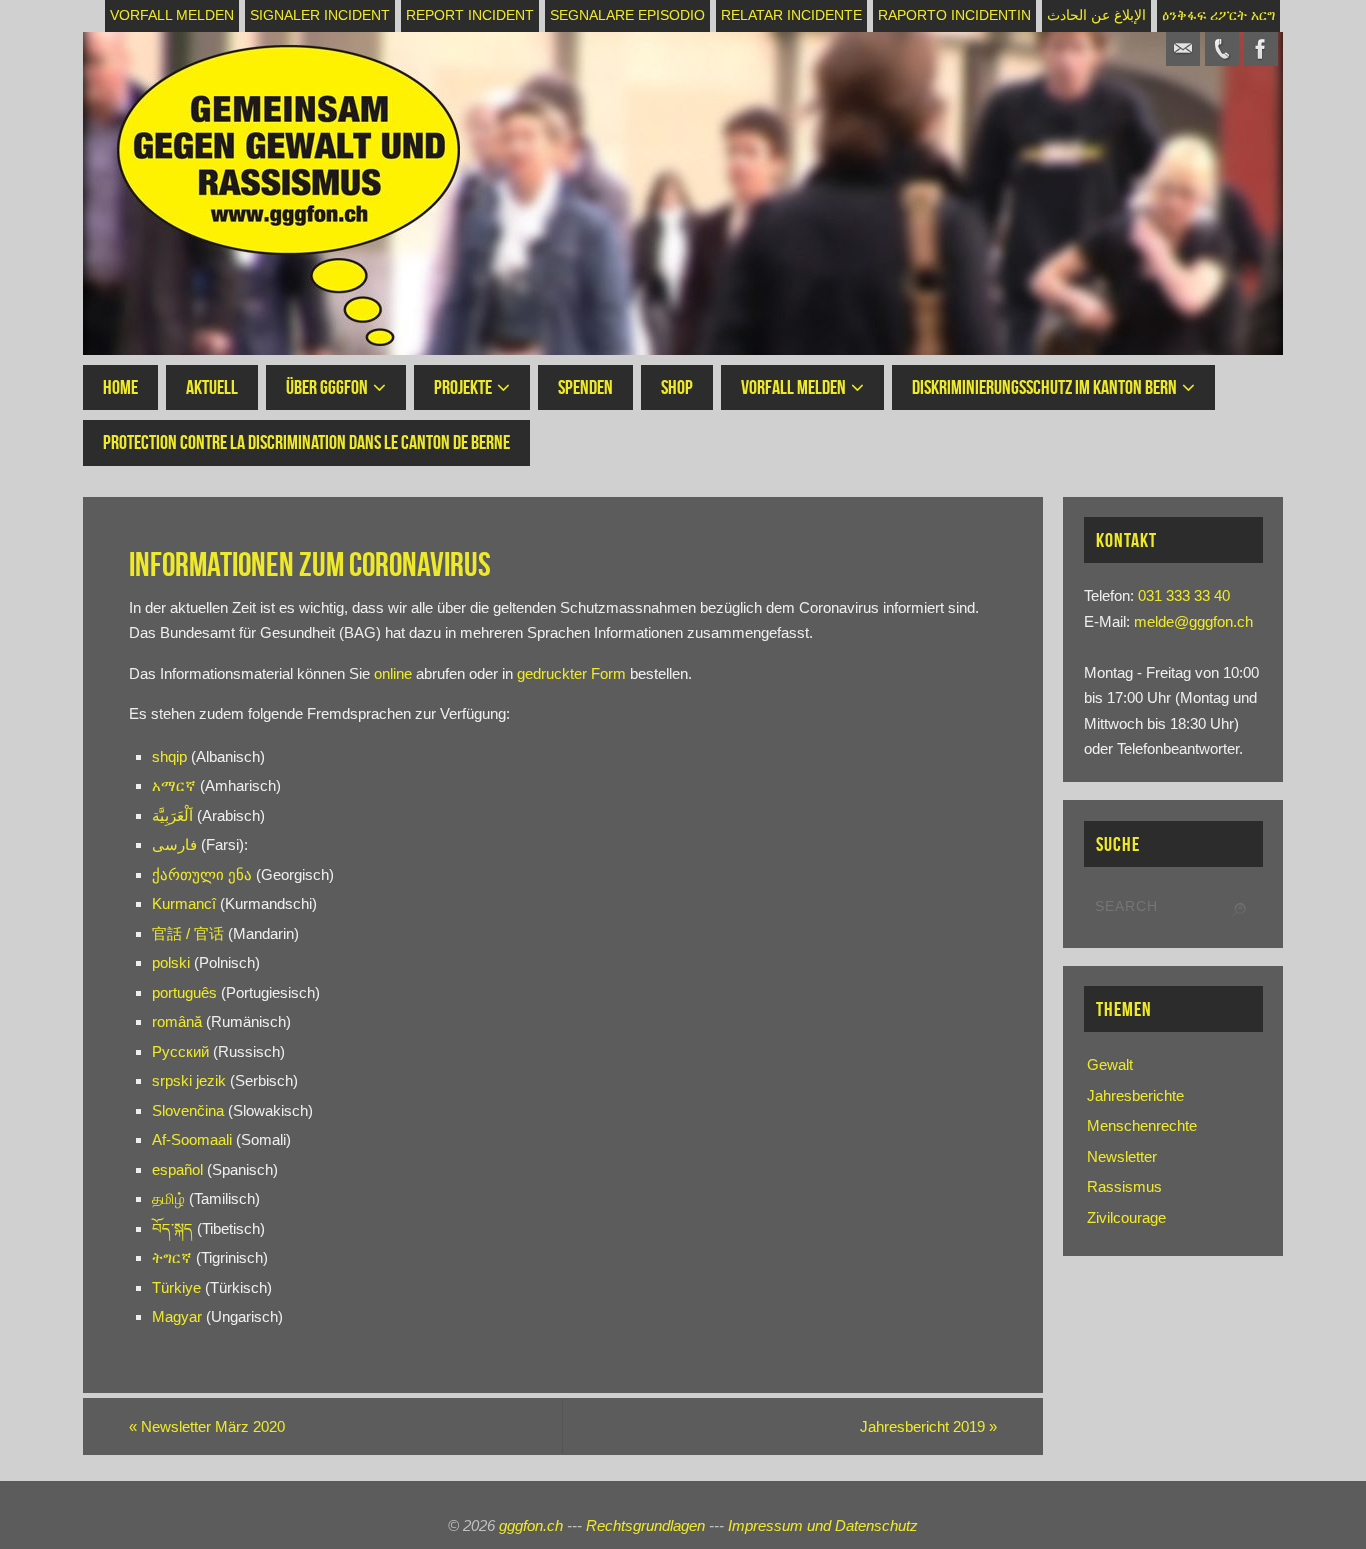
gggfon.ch (531, 1525)
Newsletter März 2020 (207, 1426)
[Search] (1238, 911)
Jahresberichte (1135, 1095)
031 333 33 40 (1184, 595)
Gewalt (1110, 1064)
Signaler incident (320, 15)
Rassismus (1124, 1186)
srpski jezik (189, 1080)
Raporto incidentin (954, 15)
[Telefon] (1222, 49)
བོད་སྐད (172, 1228)
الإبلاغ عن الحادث (1096, 15)
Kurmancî (186, 903)
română (177, 1021)
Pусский (180, 1051)
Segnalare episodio (627, 15)
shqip (169, 756)
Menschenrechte (1142, 1125)
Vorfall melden (172, 15)
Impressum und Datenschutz (823, 1525)
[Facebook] (1261, 49)
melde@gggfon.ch (1193, 621)
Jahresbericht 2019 (928, 1426)
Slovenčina (188, 1110)
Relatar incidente (791, 15)
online (393, 673)
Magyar (177, 1316)
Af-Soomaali (194, 1139)
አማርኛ (174, 785)
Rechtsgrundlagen (645, 1525)
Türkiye (176, 1287)
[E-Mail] (1183, 49)
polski (173, 962)
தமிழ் (168, 1198)
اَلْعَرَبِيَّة (174, 815)
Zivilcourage (1126, 1217)
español (177, 1169)
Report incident (470, 15)
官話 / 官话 (188, 933)
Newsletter (1122, 1156)
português (184, 992)
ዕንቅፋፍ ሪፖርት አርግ (1218, 15)
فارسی (174, 844)
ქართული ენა (204, 874)
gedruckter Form (571, 673)
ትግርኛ (172, 1257)
